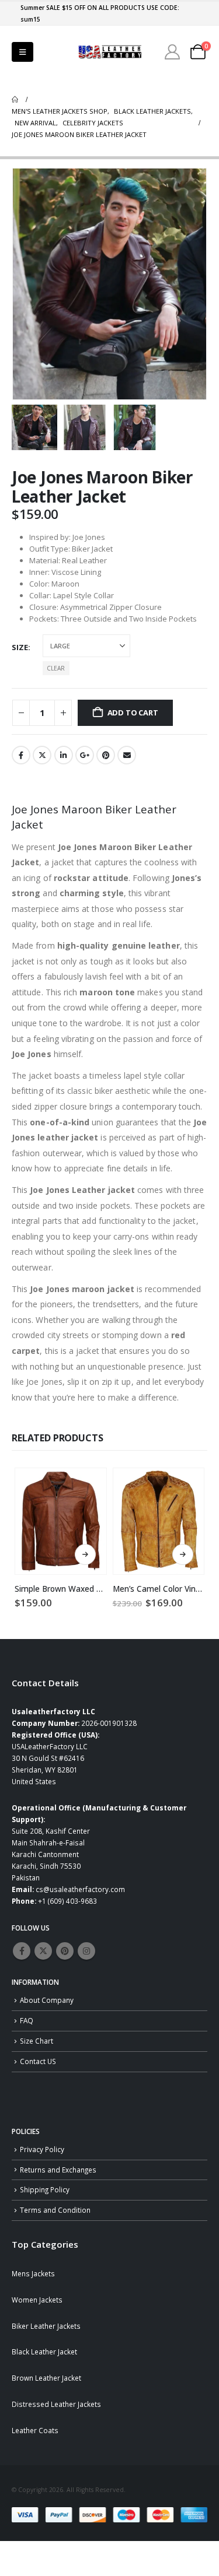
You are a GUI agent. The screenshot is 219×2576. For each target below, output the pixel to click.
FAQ (27, 2020)
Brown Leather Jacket (46, 2378)
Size (20, 647)
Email (127, 755)
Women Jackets (37, 2300)
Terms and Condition (55, 2210)
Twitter (42, 755)
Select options (85, 1554)
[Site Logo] (110, 52)
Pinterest (106, 755)
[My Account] (173, 52)
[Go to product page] (61, 1521)
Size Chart (36, 2041)
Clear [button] (56, 668)
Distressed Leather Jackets (56, 2404)
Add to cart (133, 713)
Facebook (21, 755)
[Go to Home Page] (15, 100)
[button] (22, 52)
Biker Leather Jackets (46, 2326)
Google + (85, 755)
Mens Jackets (33, 2273)
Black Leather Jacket (44, 2352)
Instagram (86, 1951)
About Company (47, 2000)
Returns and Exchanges (58, 2170)
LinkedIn (64, 755)
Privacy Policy (42, 2149)
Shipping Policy (45, 2189)
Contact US (38, 2061)
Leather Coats (35, 2430)
